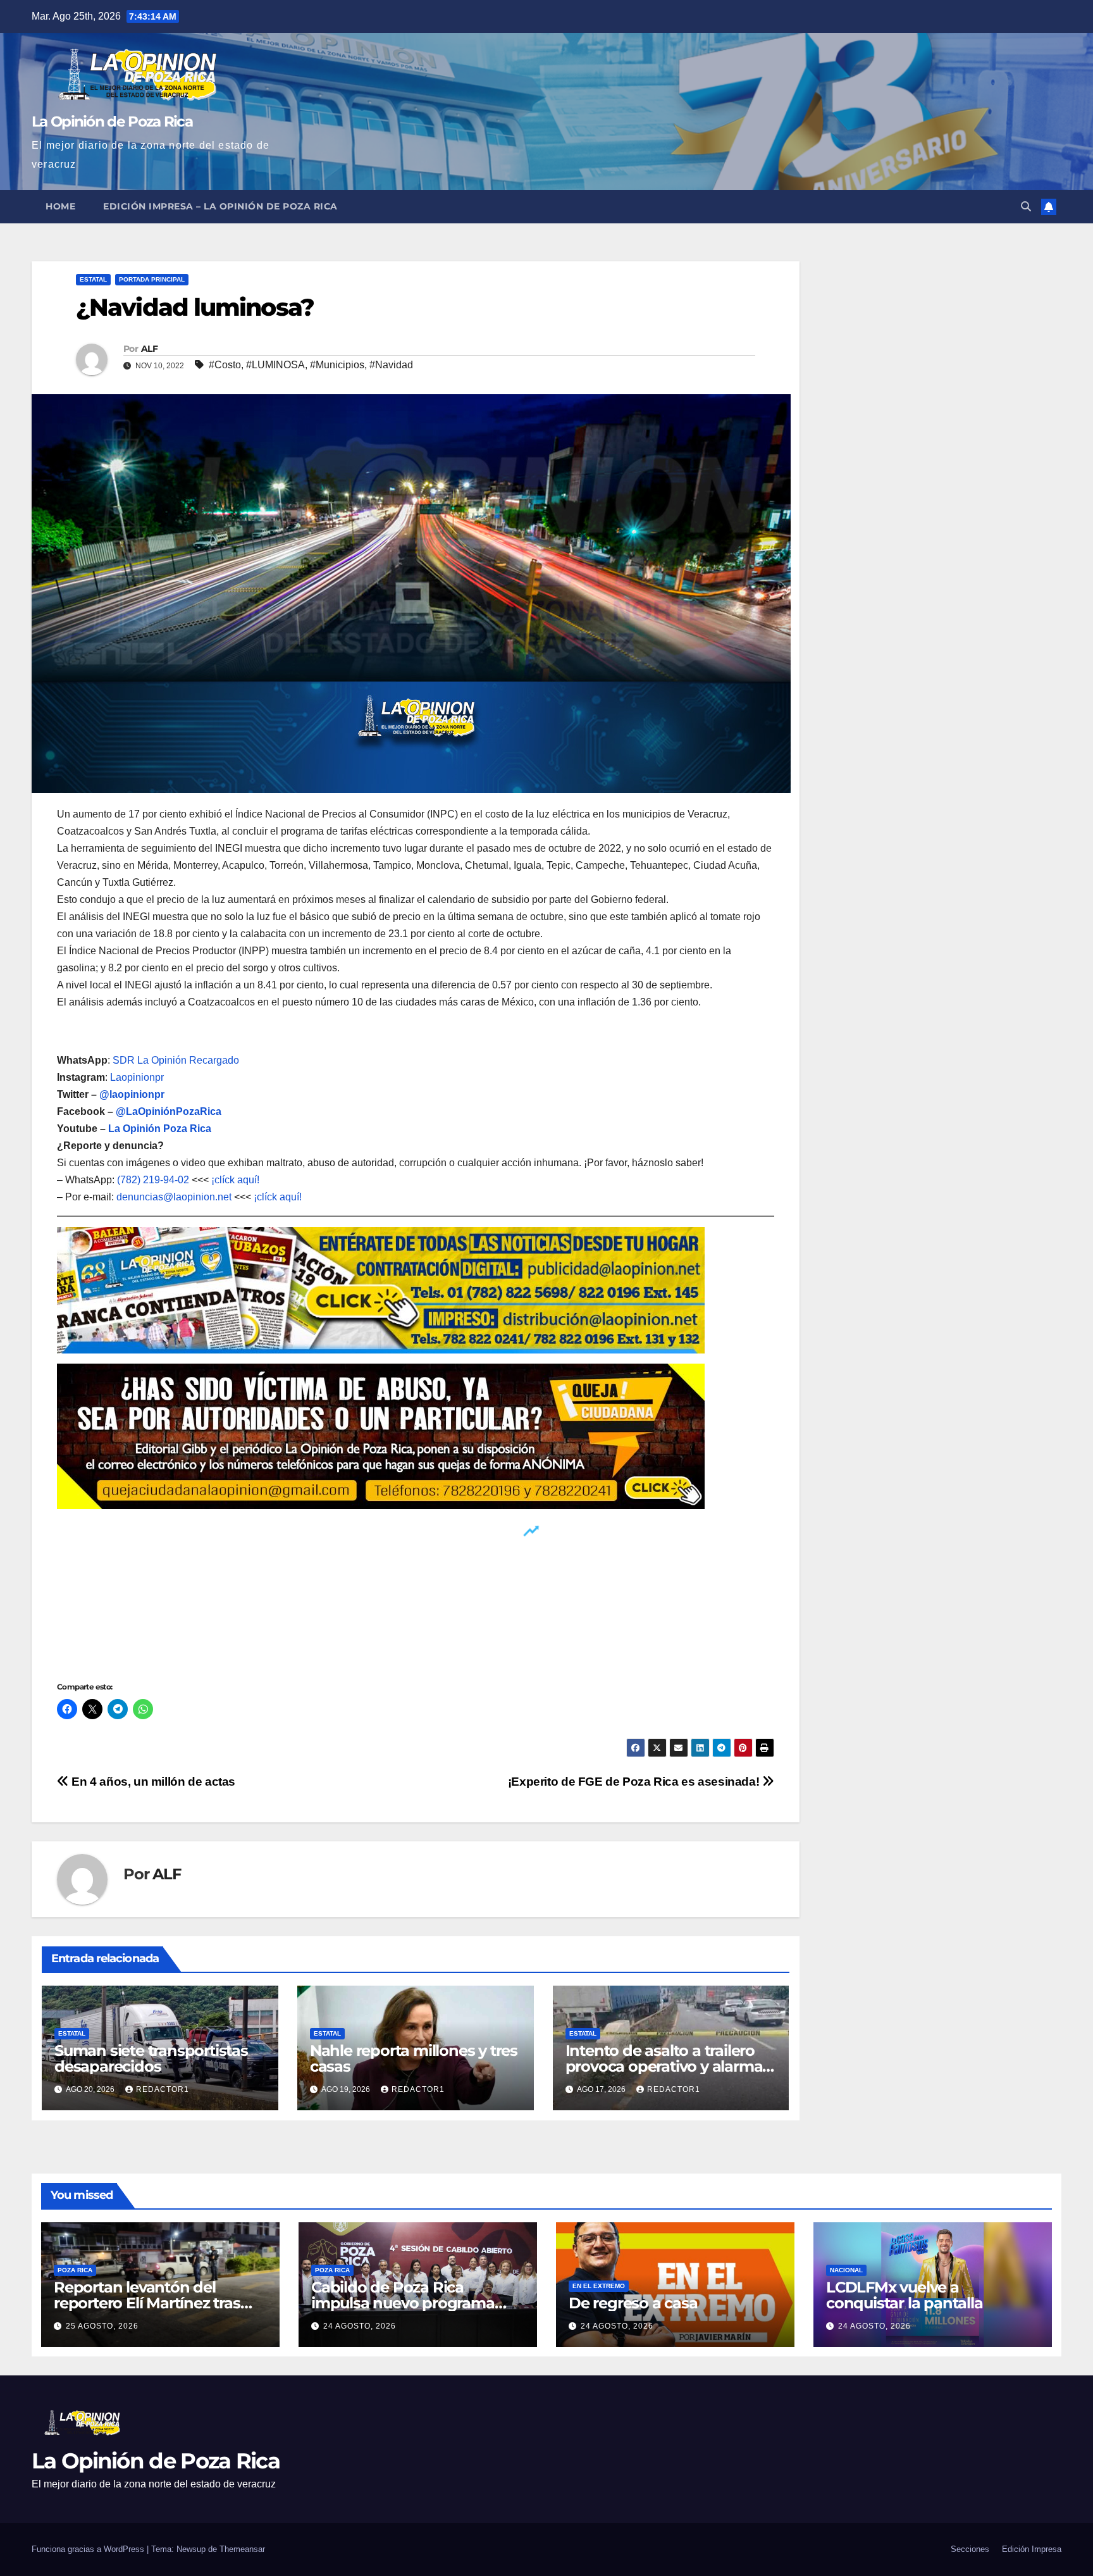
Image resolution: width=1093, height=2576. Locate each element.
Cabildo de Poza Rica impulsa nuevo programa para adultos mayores (403, 2303)
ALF (149, 349)
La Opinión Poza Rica (160, 1129)
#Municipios (337, 365)
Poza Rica (75, 2270)
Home (60, 206)
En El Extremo (599, 2286)
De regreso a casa (633, 2303)
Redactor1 (163, 2089)
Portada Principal (152, 279)
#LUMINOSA (275, 365)
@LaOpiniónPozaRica (169, 1111)
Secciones (970, 2549)
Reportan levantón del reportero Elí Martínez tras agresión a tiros (147, 2303)
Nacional (846, 2270)
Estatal (93, 279)
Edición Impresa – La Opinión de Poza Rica (220, 206)
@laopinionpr (132, 1094)
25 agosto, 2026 (102, 2326)
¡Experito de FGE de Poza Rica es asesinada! (635, 1782)
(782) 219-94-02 (153, 1180)
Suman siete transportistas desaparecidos (151, 2058)
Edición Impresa (1032, 2549)
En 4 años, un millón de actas (152, 1782)
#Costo (225, 365)
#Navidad (391, 365)
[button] (1026, 207)
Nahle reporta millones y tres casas (414, 2058)
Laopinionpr (138, 1077)
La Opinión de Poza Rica (112, 121)
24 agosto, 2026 (360, 2326)
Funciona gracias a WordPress (89, 2549)
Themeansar (242, 2549)
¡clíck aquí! (235, 1180)
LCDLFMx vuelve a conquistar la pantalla (905, 2295)
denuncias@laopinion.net (174, 1197)
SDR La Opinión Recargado (176, 1060)
